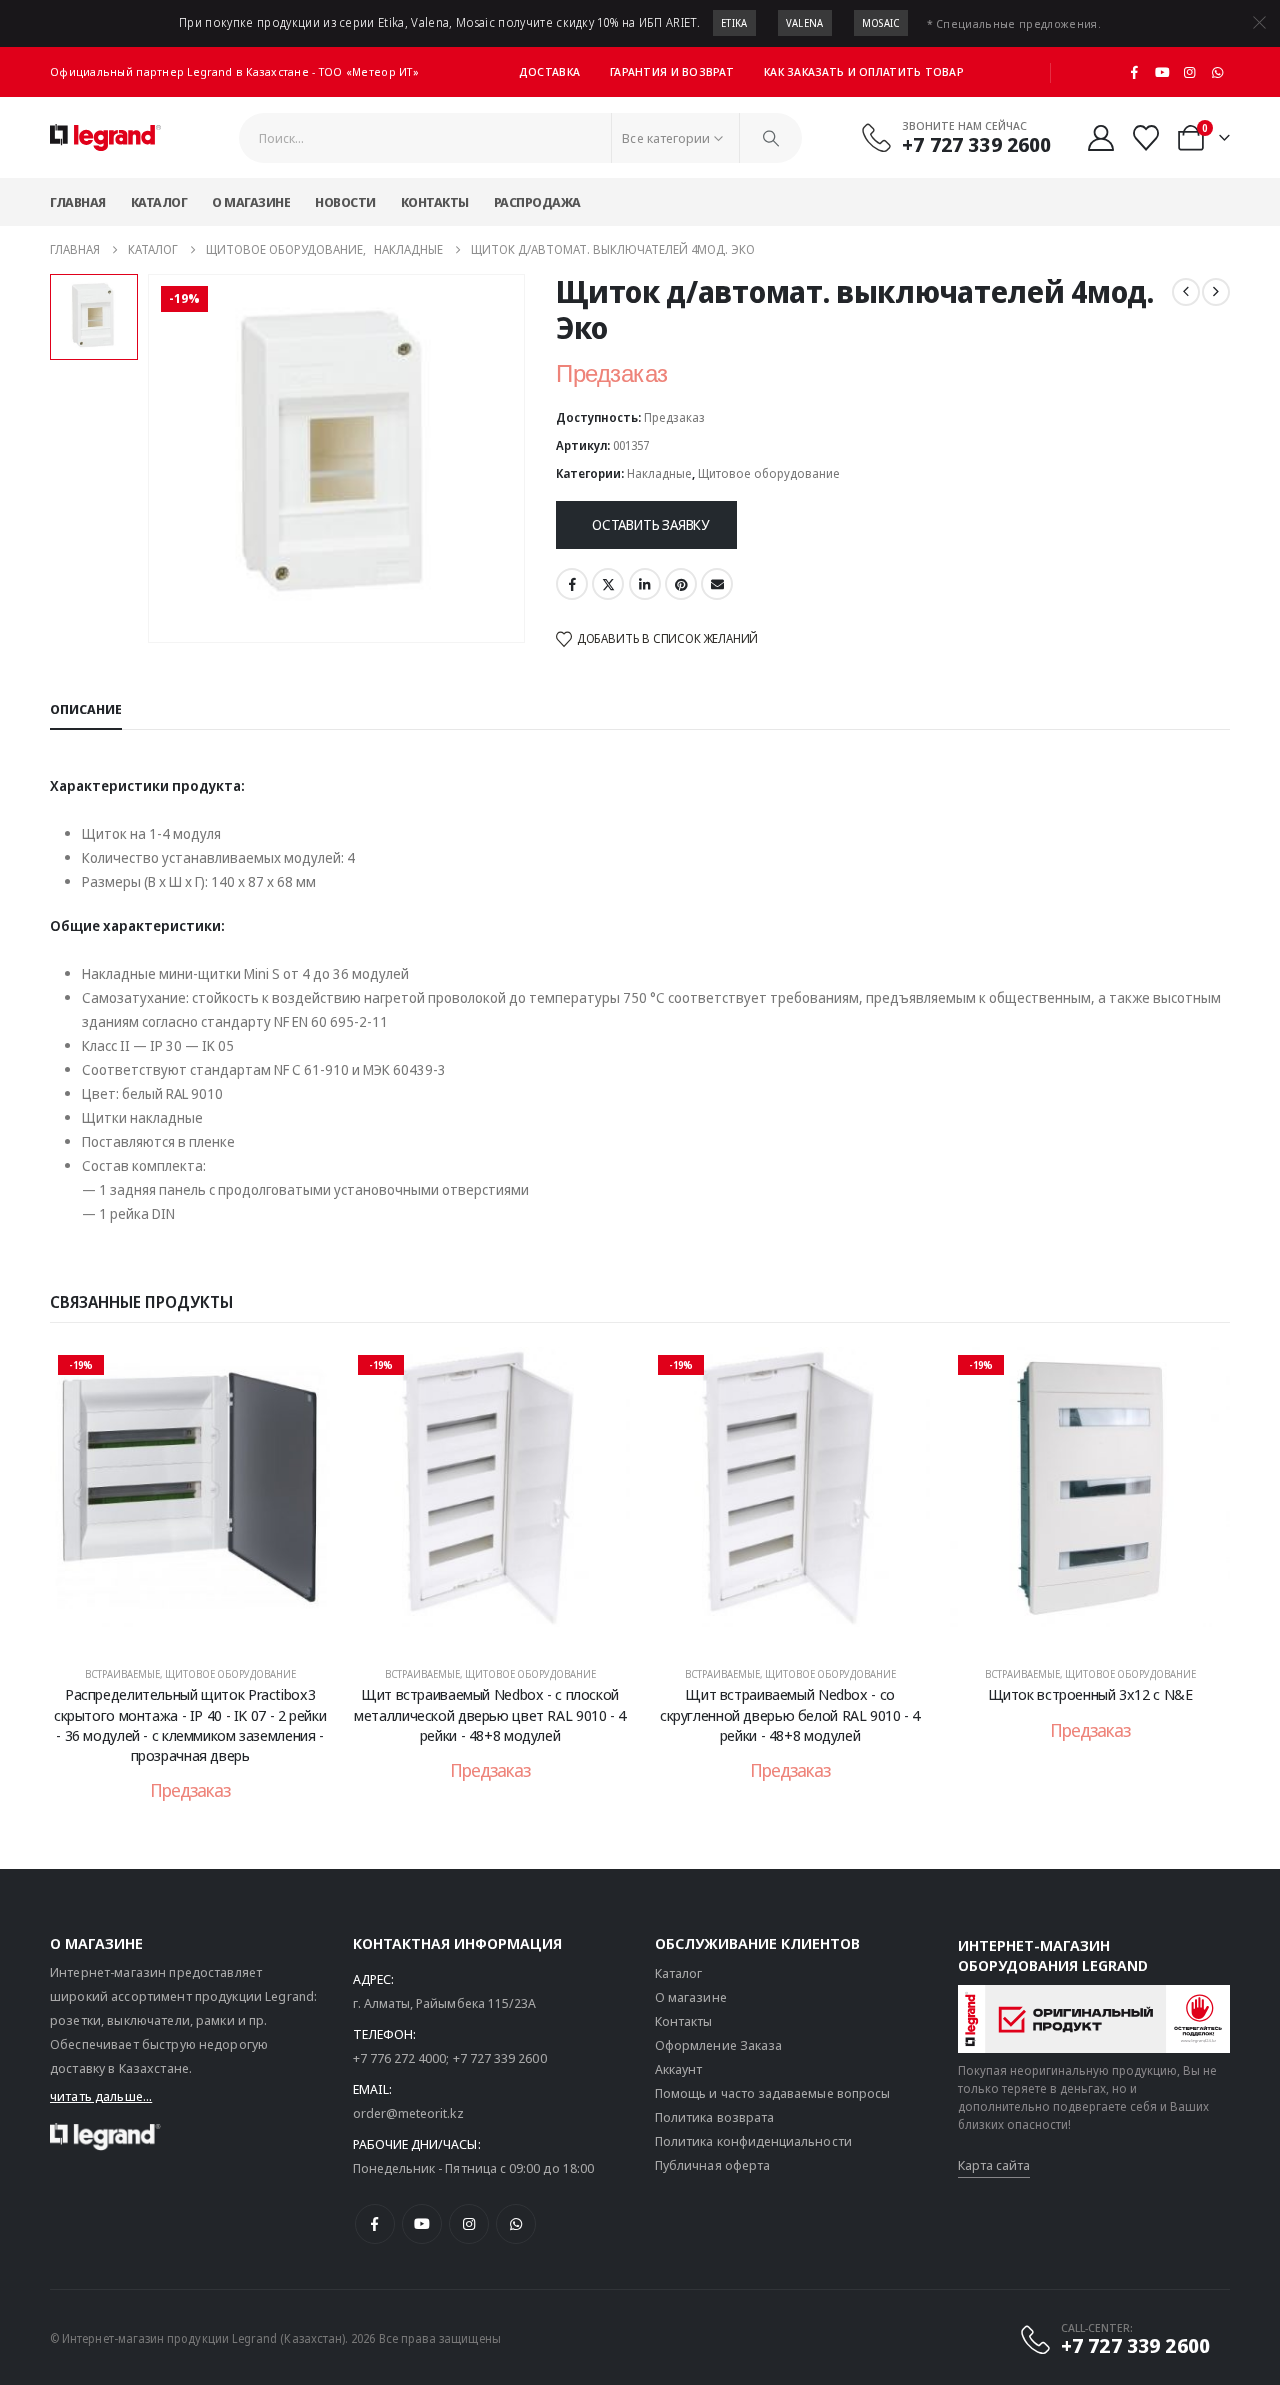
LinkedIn (645, 584)
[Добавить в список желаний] (300, 1377)
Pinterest (681, 584)
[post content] (190, 1497)
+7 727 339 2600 (500, 2058)
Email (717, 584)
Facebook (572, 584)
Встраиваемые (122, 1674)
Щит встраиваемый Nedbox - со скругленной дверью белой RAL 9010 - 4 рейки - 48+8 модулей (790, 1714)
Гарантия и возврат (672, 71)
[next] (1216, 292)
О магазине (251, 202)
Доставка (549, 71)
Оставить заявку (650, 524)
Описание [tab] (86, 709)
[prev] (1186, 292)
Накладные (659, 473)
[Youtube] (1162, 72)
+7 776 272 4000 (400, 2058)
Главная (78, 202)
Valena (805, 23)
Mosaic (881, 23)
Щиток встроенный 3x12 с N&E (1090, 1694)
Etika (734, 23)
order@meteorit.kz (408, 2113)
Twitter (608, 584)
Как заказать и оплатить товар (864, 71)
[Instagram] (1190, 72)
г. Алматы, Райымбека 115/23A (445, 2003)
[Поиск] (771, 138)
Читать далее (203, 1627)
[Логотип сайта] (105, 138)
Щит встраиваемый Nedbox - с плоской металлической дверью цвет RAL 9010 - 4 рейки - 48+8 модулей (490, 1714)
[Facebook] (1135, 72)
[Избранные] (1146, 138)
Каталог (159, 202)
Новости (345, 202)
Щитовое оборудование (769, 473)
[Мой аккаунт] (1100, 138)
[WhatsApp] (1217, 72)
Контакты (435, 202)
